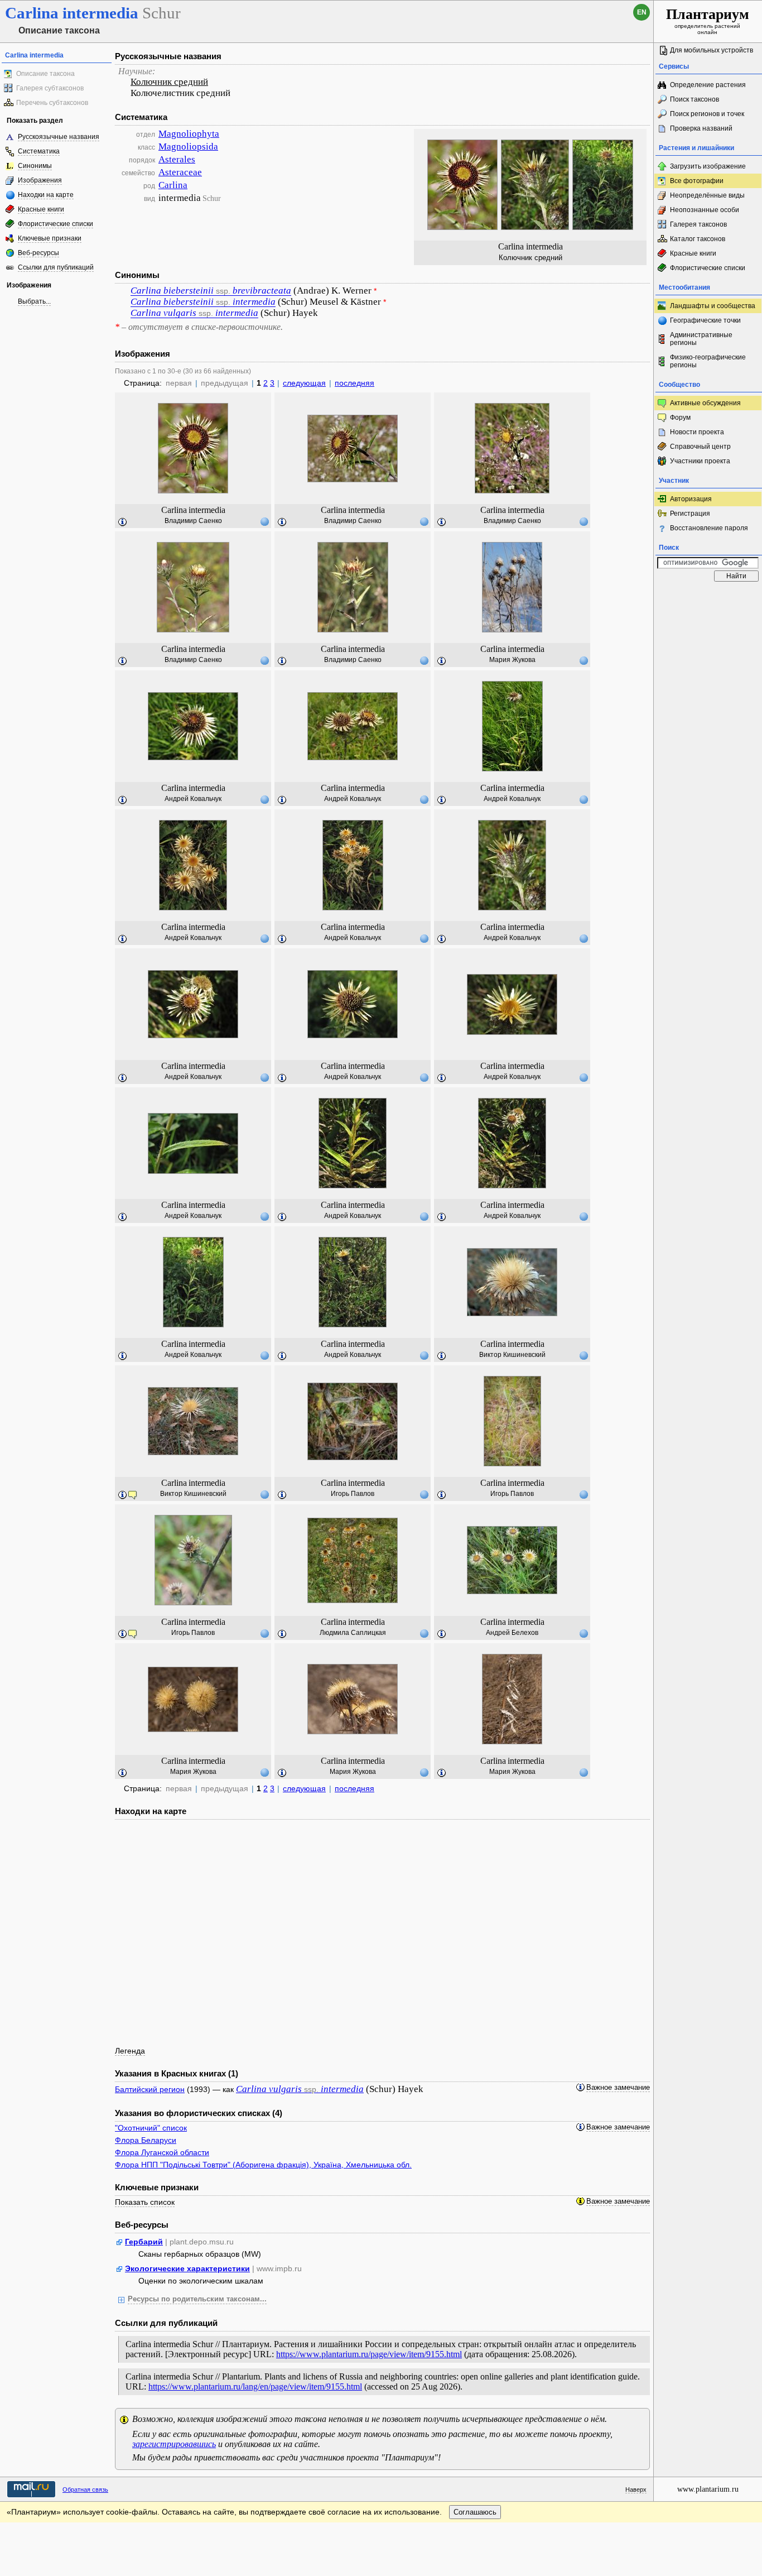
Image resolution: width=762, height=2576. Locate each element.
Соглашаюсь (475, 2512)
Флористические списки (56, 224)
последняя (355, 383)
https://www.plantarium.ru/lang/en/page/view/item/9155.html (255, 2386)
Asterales (177, 159)
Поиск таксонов (695, 99)
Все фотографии (697, 181)
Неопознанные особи (705, 210)
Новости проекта (697, 432)
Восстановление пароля (709, 528)
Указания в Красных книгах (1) (177, 2073)
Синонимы (35, 166)
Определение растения (708, 85)
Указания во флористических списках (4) (199, 2113)
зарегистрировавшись (174, 2444)
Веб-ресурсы (38, 253)
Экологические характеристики (187, 2268)
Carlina (173, 185)
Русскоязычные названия (59, 137)
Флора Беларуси (146, 2140)
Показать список (145, 2202)
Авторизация (691, 499)
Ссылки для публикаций (56, 267)
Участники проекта (700, 461)
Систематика (39, 151)
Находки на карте (46, 195)
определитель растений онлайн (708, 21)
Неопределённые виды (707, 195)
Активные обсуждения (705, 403)
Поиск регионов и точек (707, 114)
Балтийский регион (150, 2089)
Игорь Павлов (353, 1494)
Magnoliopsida (188, 147)
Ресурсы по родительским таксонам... (197, 2299)
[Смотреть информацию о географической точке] (264, 521)
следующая (304, 383)
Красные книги (41, 209)
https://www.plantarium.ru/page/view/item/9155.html (369, 2354)
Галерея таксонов (698, 224)
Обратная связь (85, 2489)
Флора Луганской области (162, 2152)
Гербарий (144, 2242)
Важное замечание (618, 2088)
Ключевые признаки (50, 238)
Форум (680, 418)
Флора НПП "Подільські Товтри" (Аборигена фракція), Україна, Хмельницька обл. (263, 2165)
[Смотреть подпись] (123, 522)
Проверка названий (701, 128)
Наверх (636, 2489)
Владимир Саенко (193, 521)
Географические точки (705, 320)
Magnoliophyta (189, 134)
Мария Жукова (512, 660)
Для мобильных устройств (712, 50)
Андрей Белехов (512, 1633)
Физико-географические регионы (708, 361)
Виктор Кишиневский (512, 1355)
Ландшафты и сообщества (713, 306)
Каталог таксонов (698, 239)
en (642, 12)
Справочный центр (700, 447)
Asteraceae (180, 172)
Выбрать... (34, 301)
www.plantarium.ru (708, 2489)
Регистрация (690, 514)
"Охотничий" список (151, 2128)
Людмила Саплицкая (353, 1633)
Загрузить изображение (708, 166)
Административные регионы (701, 339)
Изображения (40, 180)
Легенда (130, 2051)
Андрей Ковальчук (193, 799)
